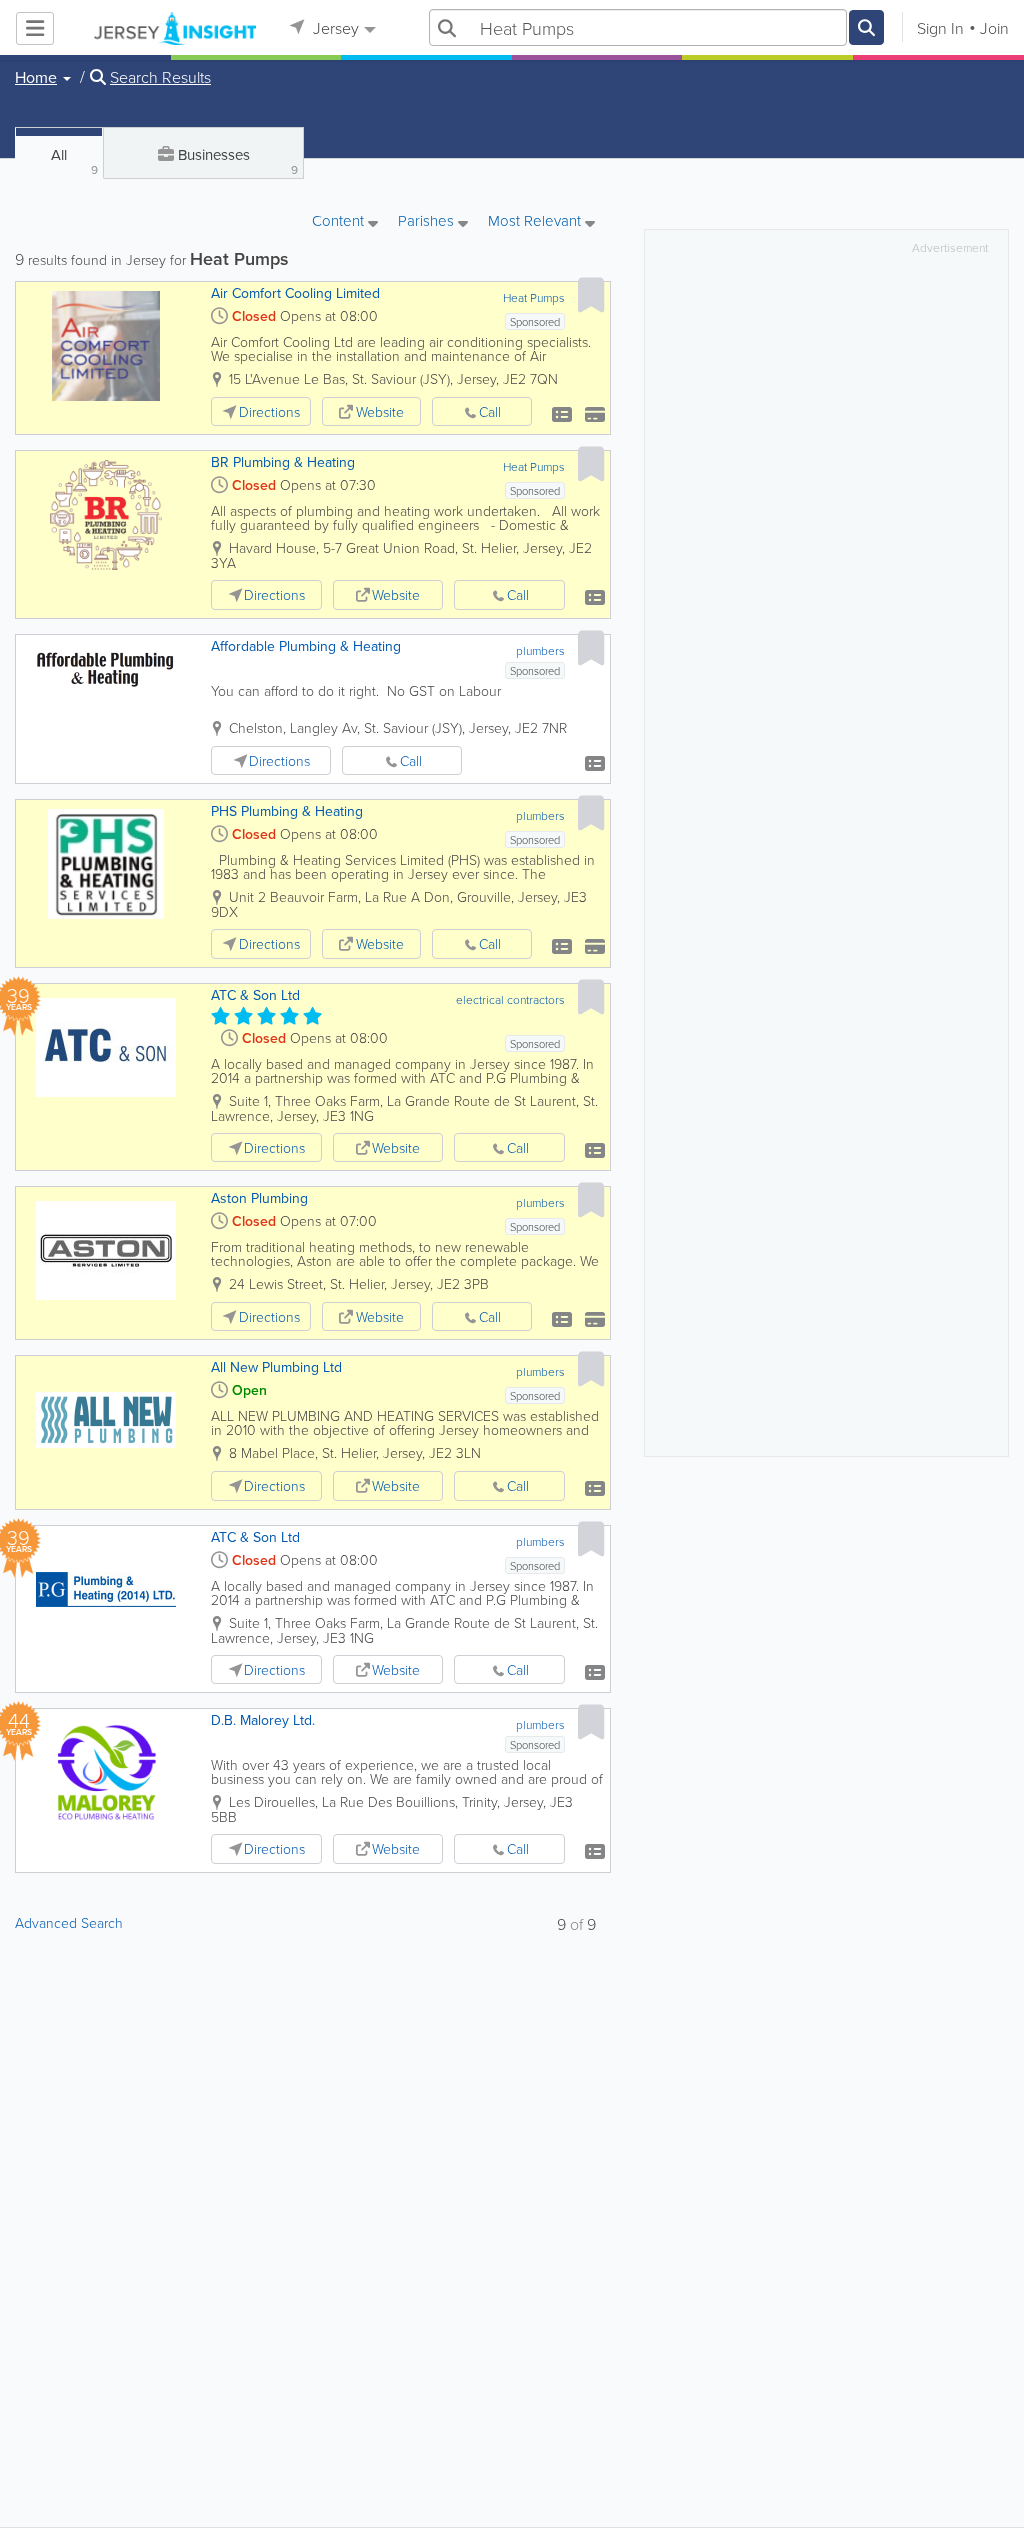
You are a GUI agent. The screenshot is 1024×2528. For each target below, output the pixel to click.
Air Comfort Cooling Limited (295, 293)
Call (490, 411)
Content (340, 222)
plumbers (540, 650)
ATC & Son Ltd (255, 995)
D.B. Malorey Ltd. (263, 1720)
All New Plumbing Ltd (276, 1367)
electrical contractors (510, 999)
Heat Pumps (534, 297)
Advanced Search (69, 1922)
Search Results (160, 77)
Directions (269, 411)
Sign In (940, 28)
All (74, 161)
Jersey (334, 28)
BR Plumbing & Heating (283, 462)
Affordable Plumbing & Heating (306, 646)
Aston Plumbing (259, 1198)
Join (994, 28)
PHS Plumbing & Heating (287, 811)
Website (380, 411)
